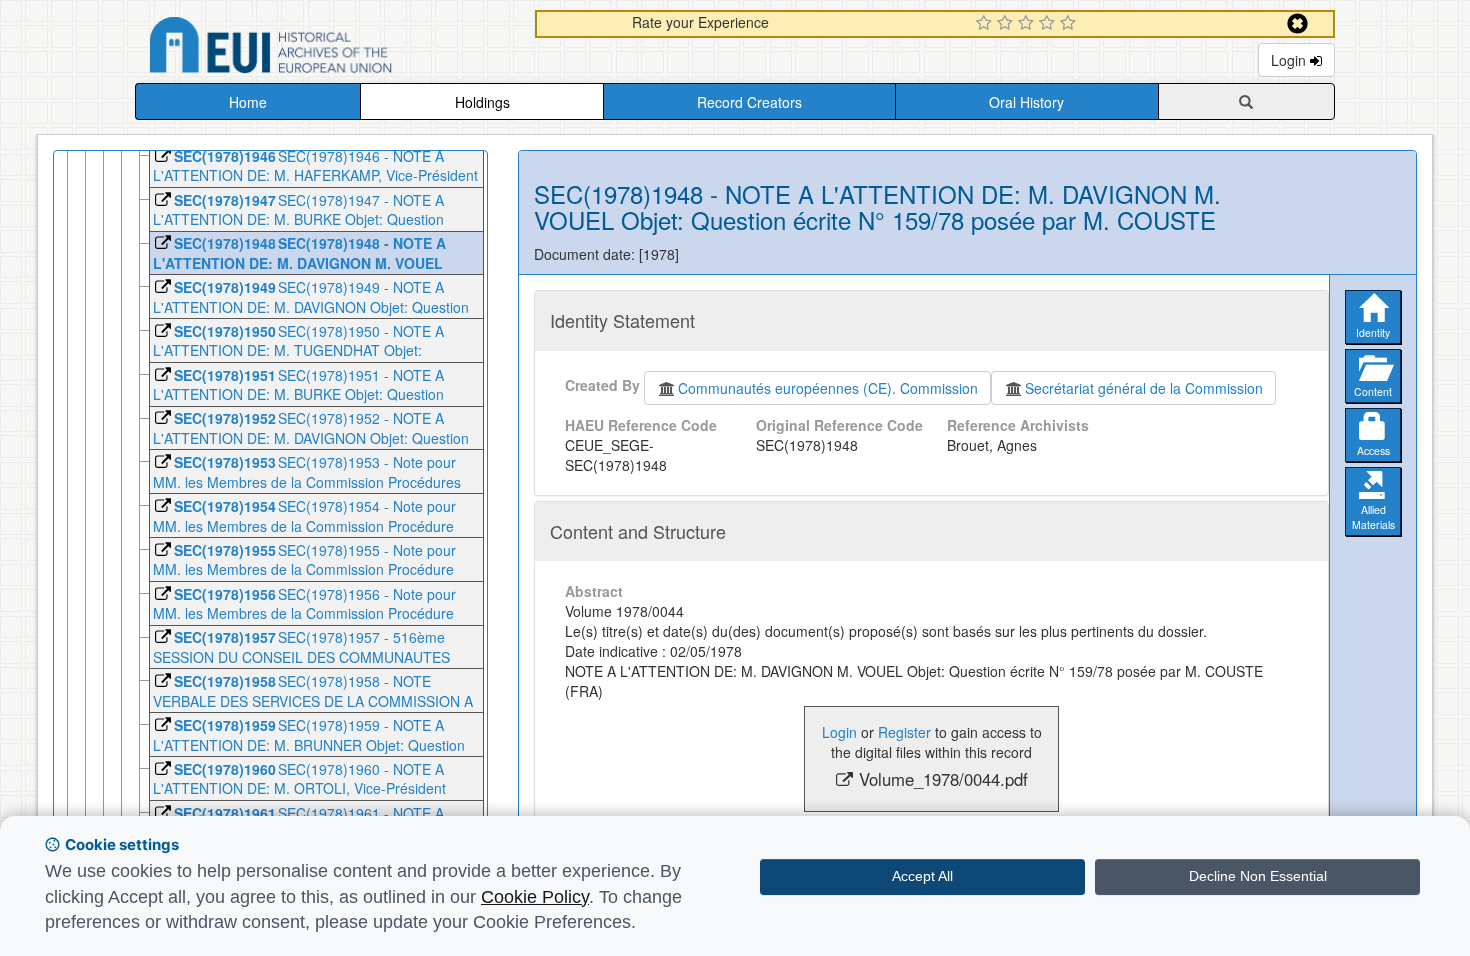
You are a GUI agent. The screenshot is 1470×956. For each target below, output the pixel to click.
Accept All (922, 876)
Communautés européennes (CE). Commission (828, 388)
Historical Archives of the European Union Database (327, 48)
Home (248, 102)
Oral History (1026, 102)
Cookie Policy (535, 897)
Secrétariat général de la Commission (1144, 388)
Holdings (482, 102)
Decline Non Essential (1258, 876)
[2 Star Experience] (1007, 24)
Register (904, 732)
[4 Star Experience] (1049, 24)
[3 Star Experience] (1028, 24)
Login (1290, 60)
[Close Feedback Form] (1297, 23)
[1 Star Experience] (986, 24)
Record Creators (749, 102)
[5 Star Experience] (1070, 24)
